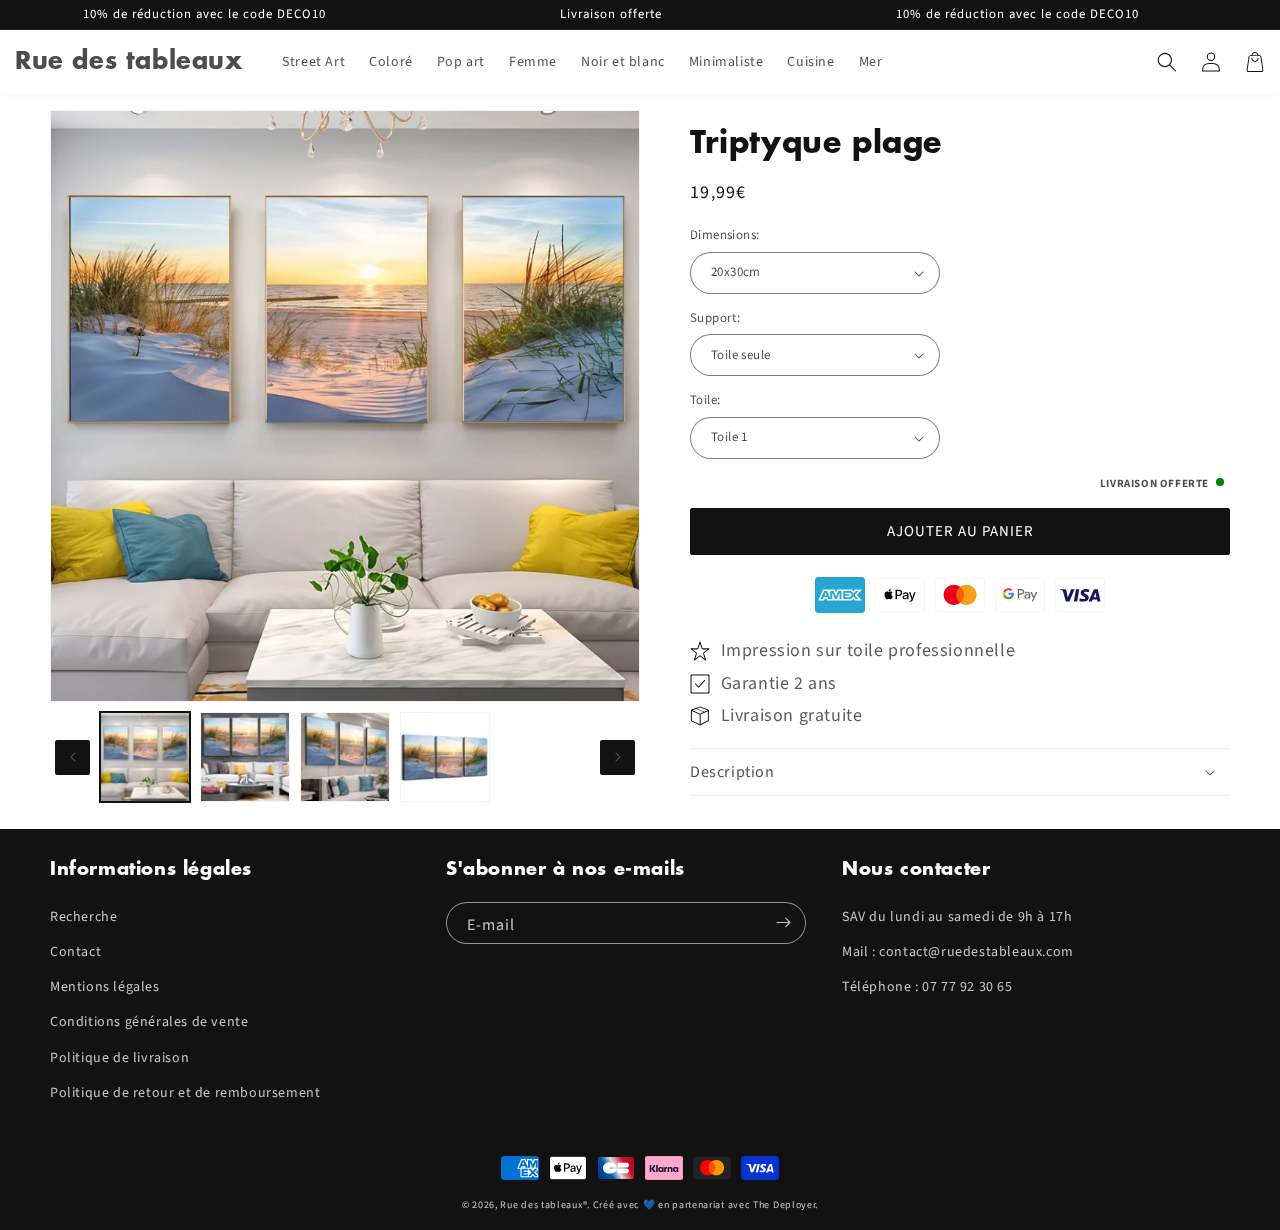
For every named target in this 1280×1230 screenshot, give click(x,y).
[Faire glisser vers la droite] (617, 757)
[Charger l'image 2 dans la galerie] (245, 757)
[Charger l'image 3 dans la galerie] (345, 757)
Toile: (705, 400)
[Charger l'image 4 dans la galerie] (445, 757)
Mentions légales (105, 987)
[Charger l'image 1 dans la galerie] (145, 757)
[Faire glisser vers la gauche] (72, 757)
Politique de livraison (119, 1058)
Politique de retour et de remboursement (185, 1093)
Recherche (83, 917)
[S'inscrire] (783, 923)
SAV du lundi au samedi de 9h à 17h (957, 917)
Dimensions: (724, 235)
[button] (1167, 62)
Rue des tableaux (541, 1205)
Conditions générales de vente (149, 1022)
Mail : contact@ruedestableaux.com (958, 952)
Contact (75, 952)
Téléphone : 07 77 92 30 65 (927, 987)
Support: (715, 318)
